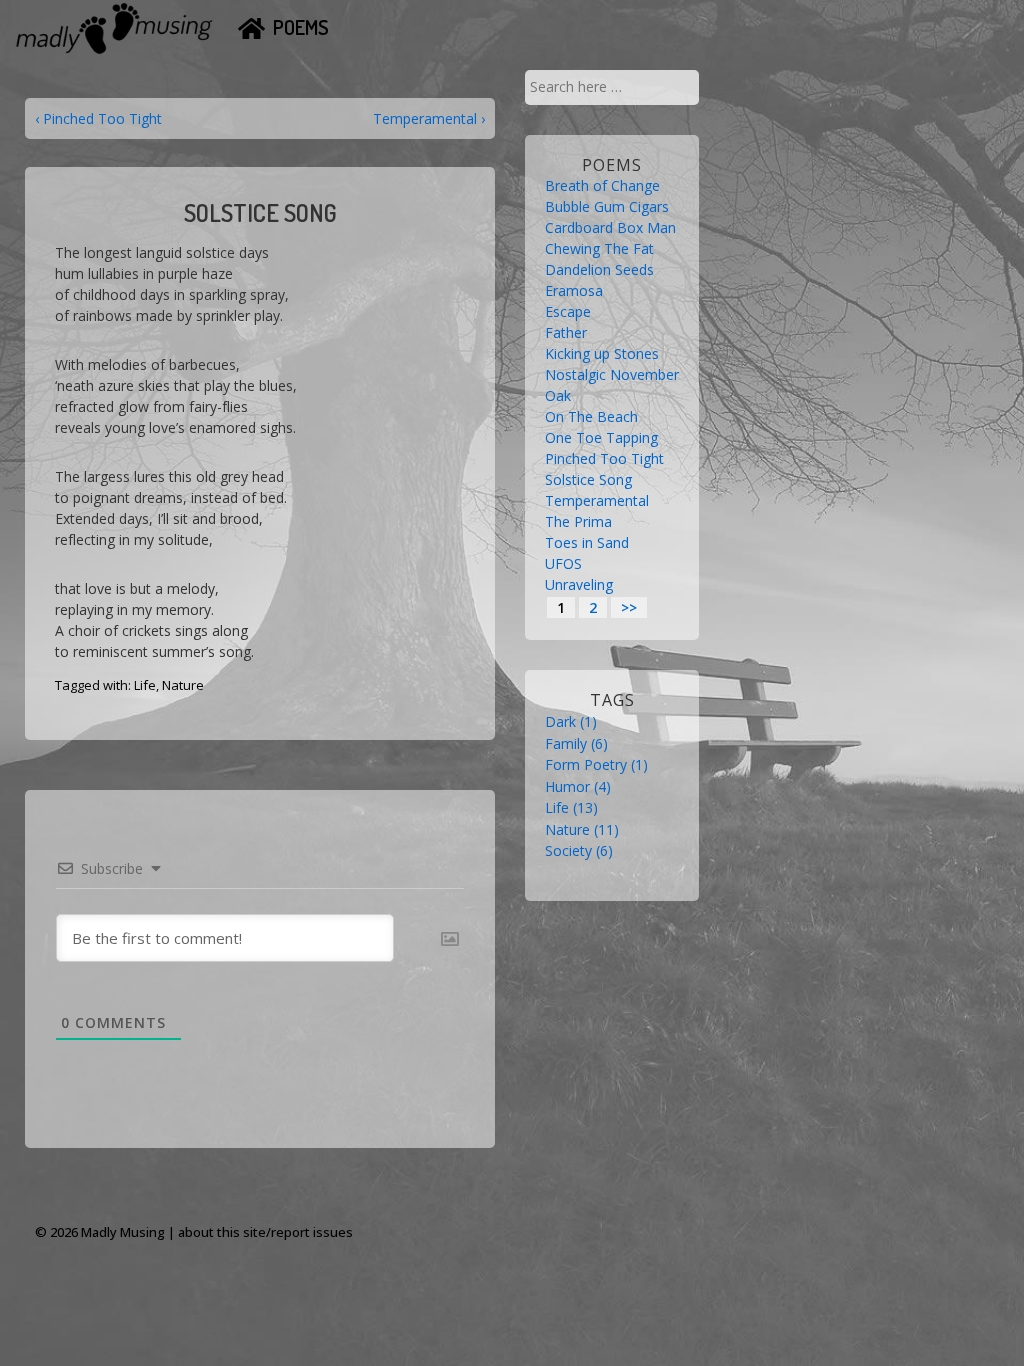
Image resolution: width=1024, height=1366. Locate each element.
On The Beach (591, 416)
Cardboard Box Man (610, 227)
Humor (578, 786)
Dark (571, 721)
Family (576, 743)
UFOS (563, 563)
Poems (301, 27)
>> (629, 607)
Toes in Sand (587, 542)
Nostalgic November (612, 374)
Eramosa (574, 290)
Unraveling (579, 584)
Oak (558, 395)
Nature (183, 685)
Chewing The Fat (599, 248)
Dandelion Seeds (599, 269)
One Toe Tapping (601, 437)
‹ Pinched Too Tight (98, 118)
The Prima (578, 521)
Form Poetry (596, 764)
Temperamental (597, 500)
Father (566, 332)
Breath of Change (602, 185)
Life (145, 685)
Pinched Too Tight (604, 458)
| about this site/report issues (260, 1232)
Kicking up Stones (602, 353)
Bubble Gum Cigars (607, 206)
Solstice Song (588, 479)
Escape (568, 311)
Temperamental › (429, 118)
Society (579, 850)
